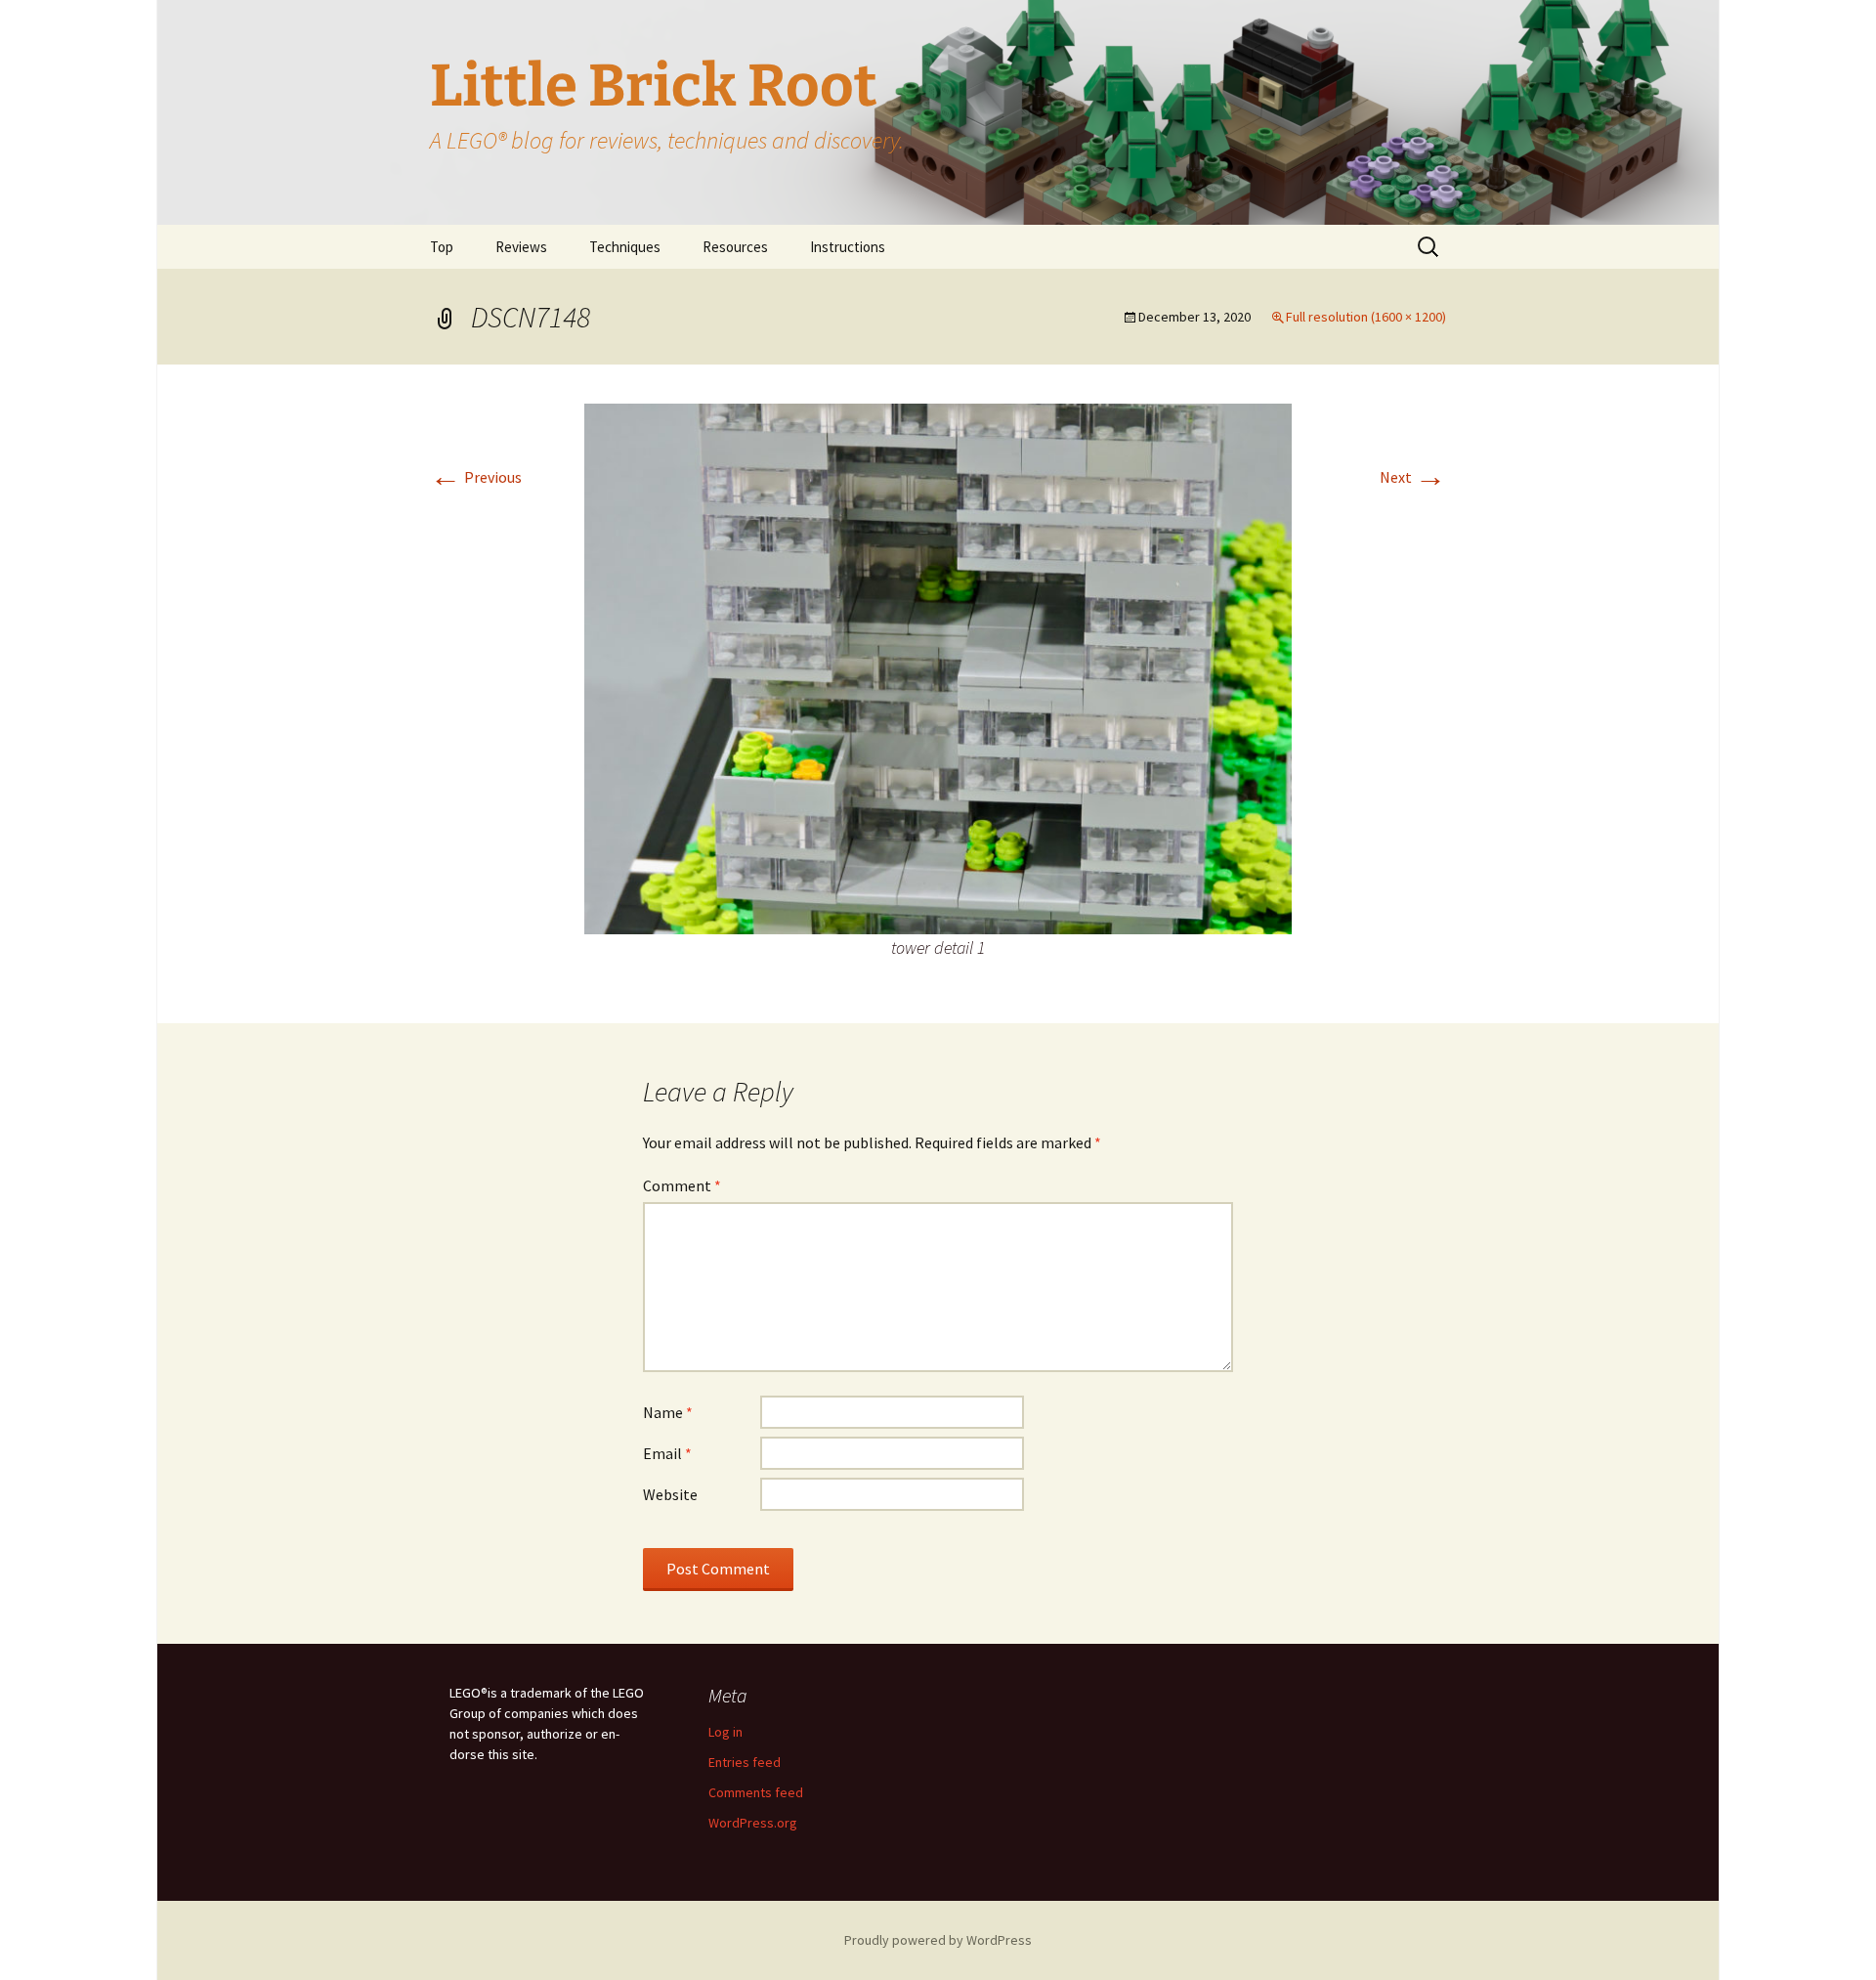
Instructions (848, 247)
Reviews (521, 247)
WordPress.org (753, 1823)
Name (668, 1412)
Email (667, 1453)
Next (1413, 477)
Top (442, 247)
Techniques (625, 247)
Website (670, 1494)
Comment (682, 1185)
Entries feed (745, 1762)
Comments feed (756, 1792)
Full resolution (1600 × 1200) (1366, 317)
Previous (476, 477)
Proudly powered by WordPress (938, 1940)
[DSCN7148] (938, 667)
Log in (725, 1732)
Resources (735, 247)
